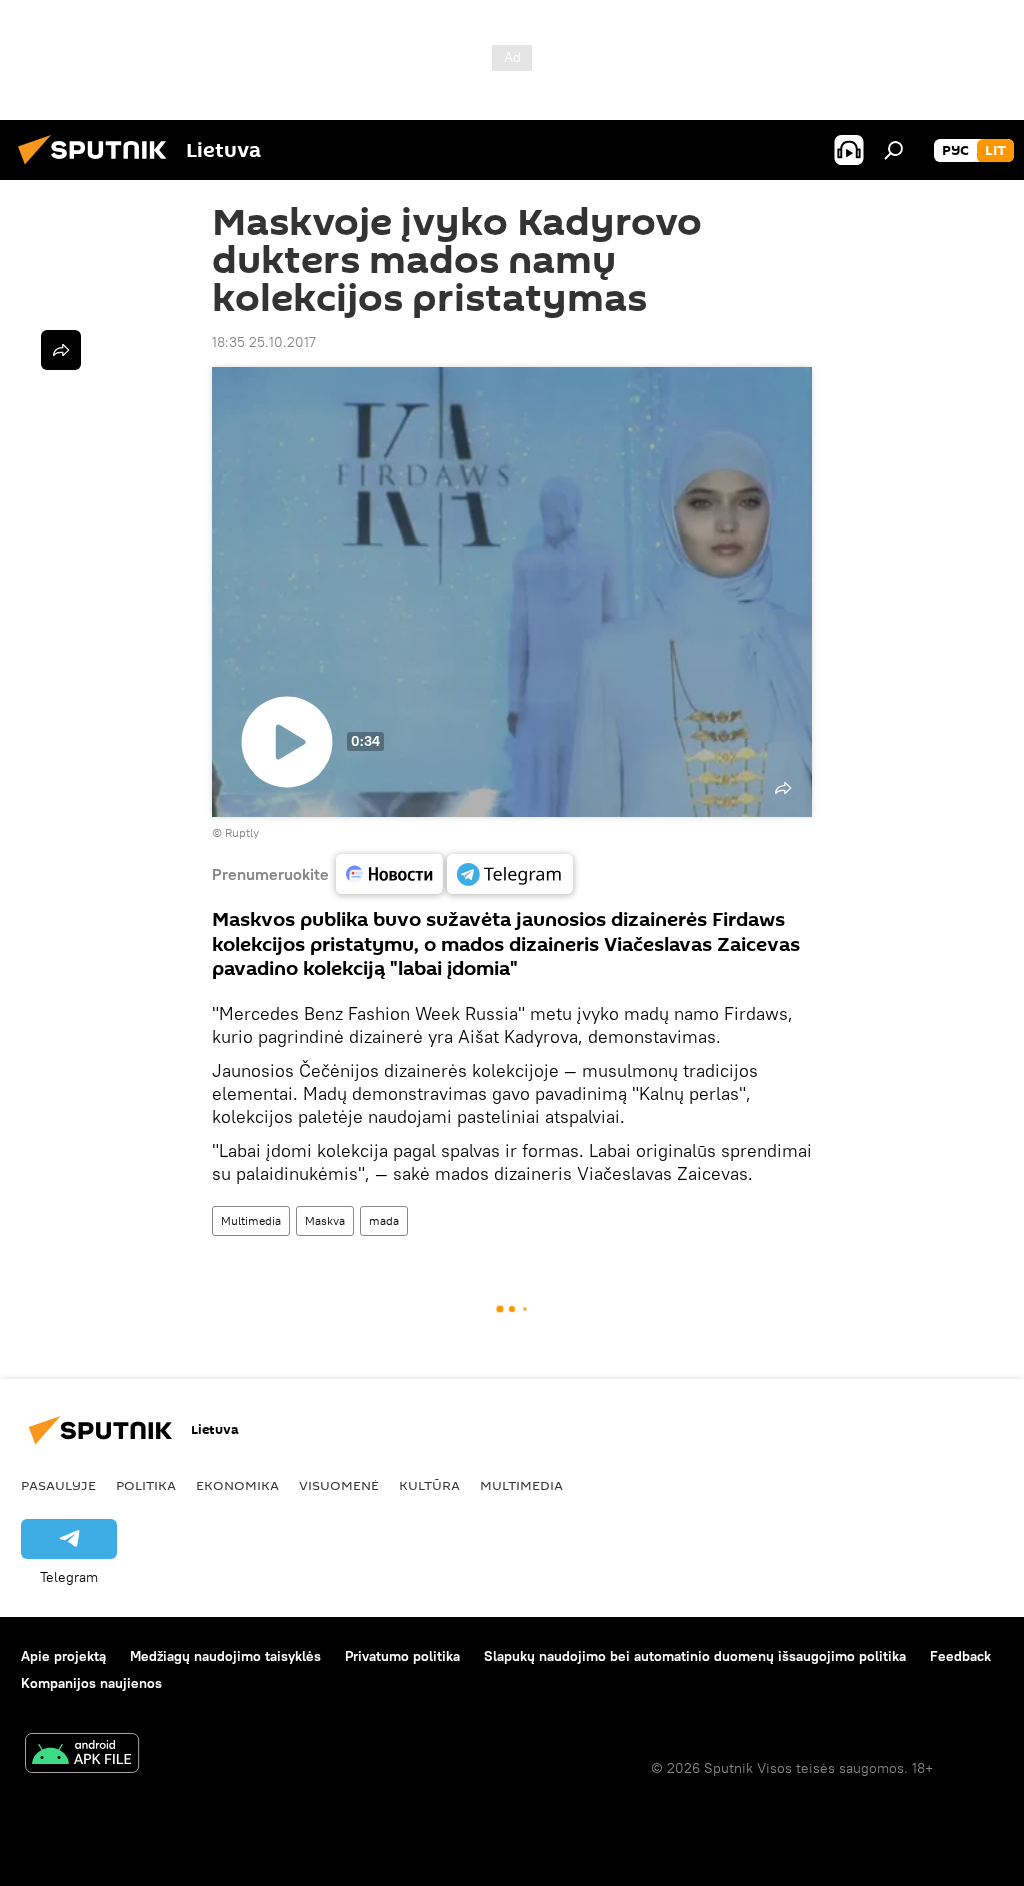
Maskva (325, 1220)
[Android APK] (82, 1755)
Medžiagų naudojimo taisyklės (225, 1656)
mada (384, 1220)
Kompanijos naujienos (91, 1683)
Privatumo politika (402, 1656)
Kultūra (429, 1485)
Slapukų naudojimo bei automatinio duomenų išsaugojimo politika (695, 1656)
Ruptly (242, 832)
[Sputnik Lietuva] (98, 167)
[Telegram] (510, 874)
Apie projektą (63, 1656)
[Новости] (389, 874)
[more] (61, 350)
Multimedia (251, 1220)
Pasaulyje (58, 1485)
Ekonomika (237, 1485)
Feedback (960, 1656)
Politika (146, 1485)
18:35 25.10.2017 (264, 342)
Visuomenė (339, 1485)
